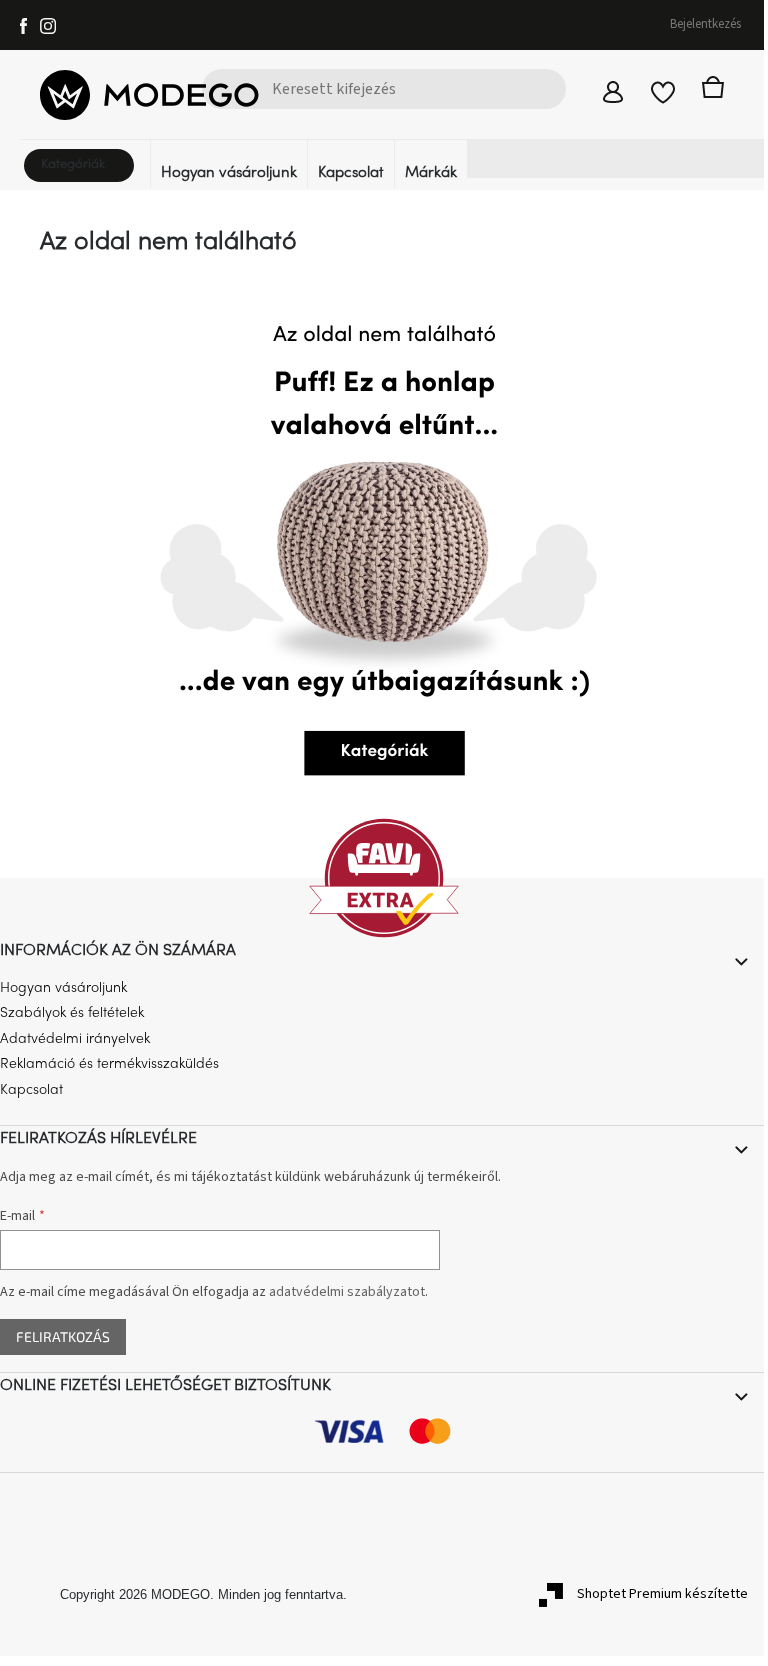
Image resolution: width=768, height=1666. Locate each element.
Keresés (227, 129)
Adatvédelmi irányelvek (75, 1039)
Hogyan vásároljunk (63, 988)
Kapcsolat (31, 1090)
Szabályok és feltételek (72, 1013)
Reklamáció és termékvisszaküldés (109, 1064)
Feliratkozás (63, 1336)
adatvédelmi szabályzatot (347, 1292)
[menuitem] (85, 173)
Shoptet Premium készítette (662, 1594)
